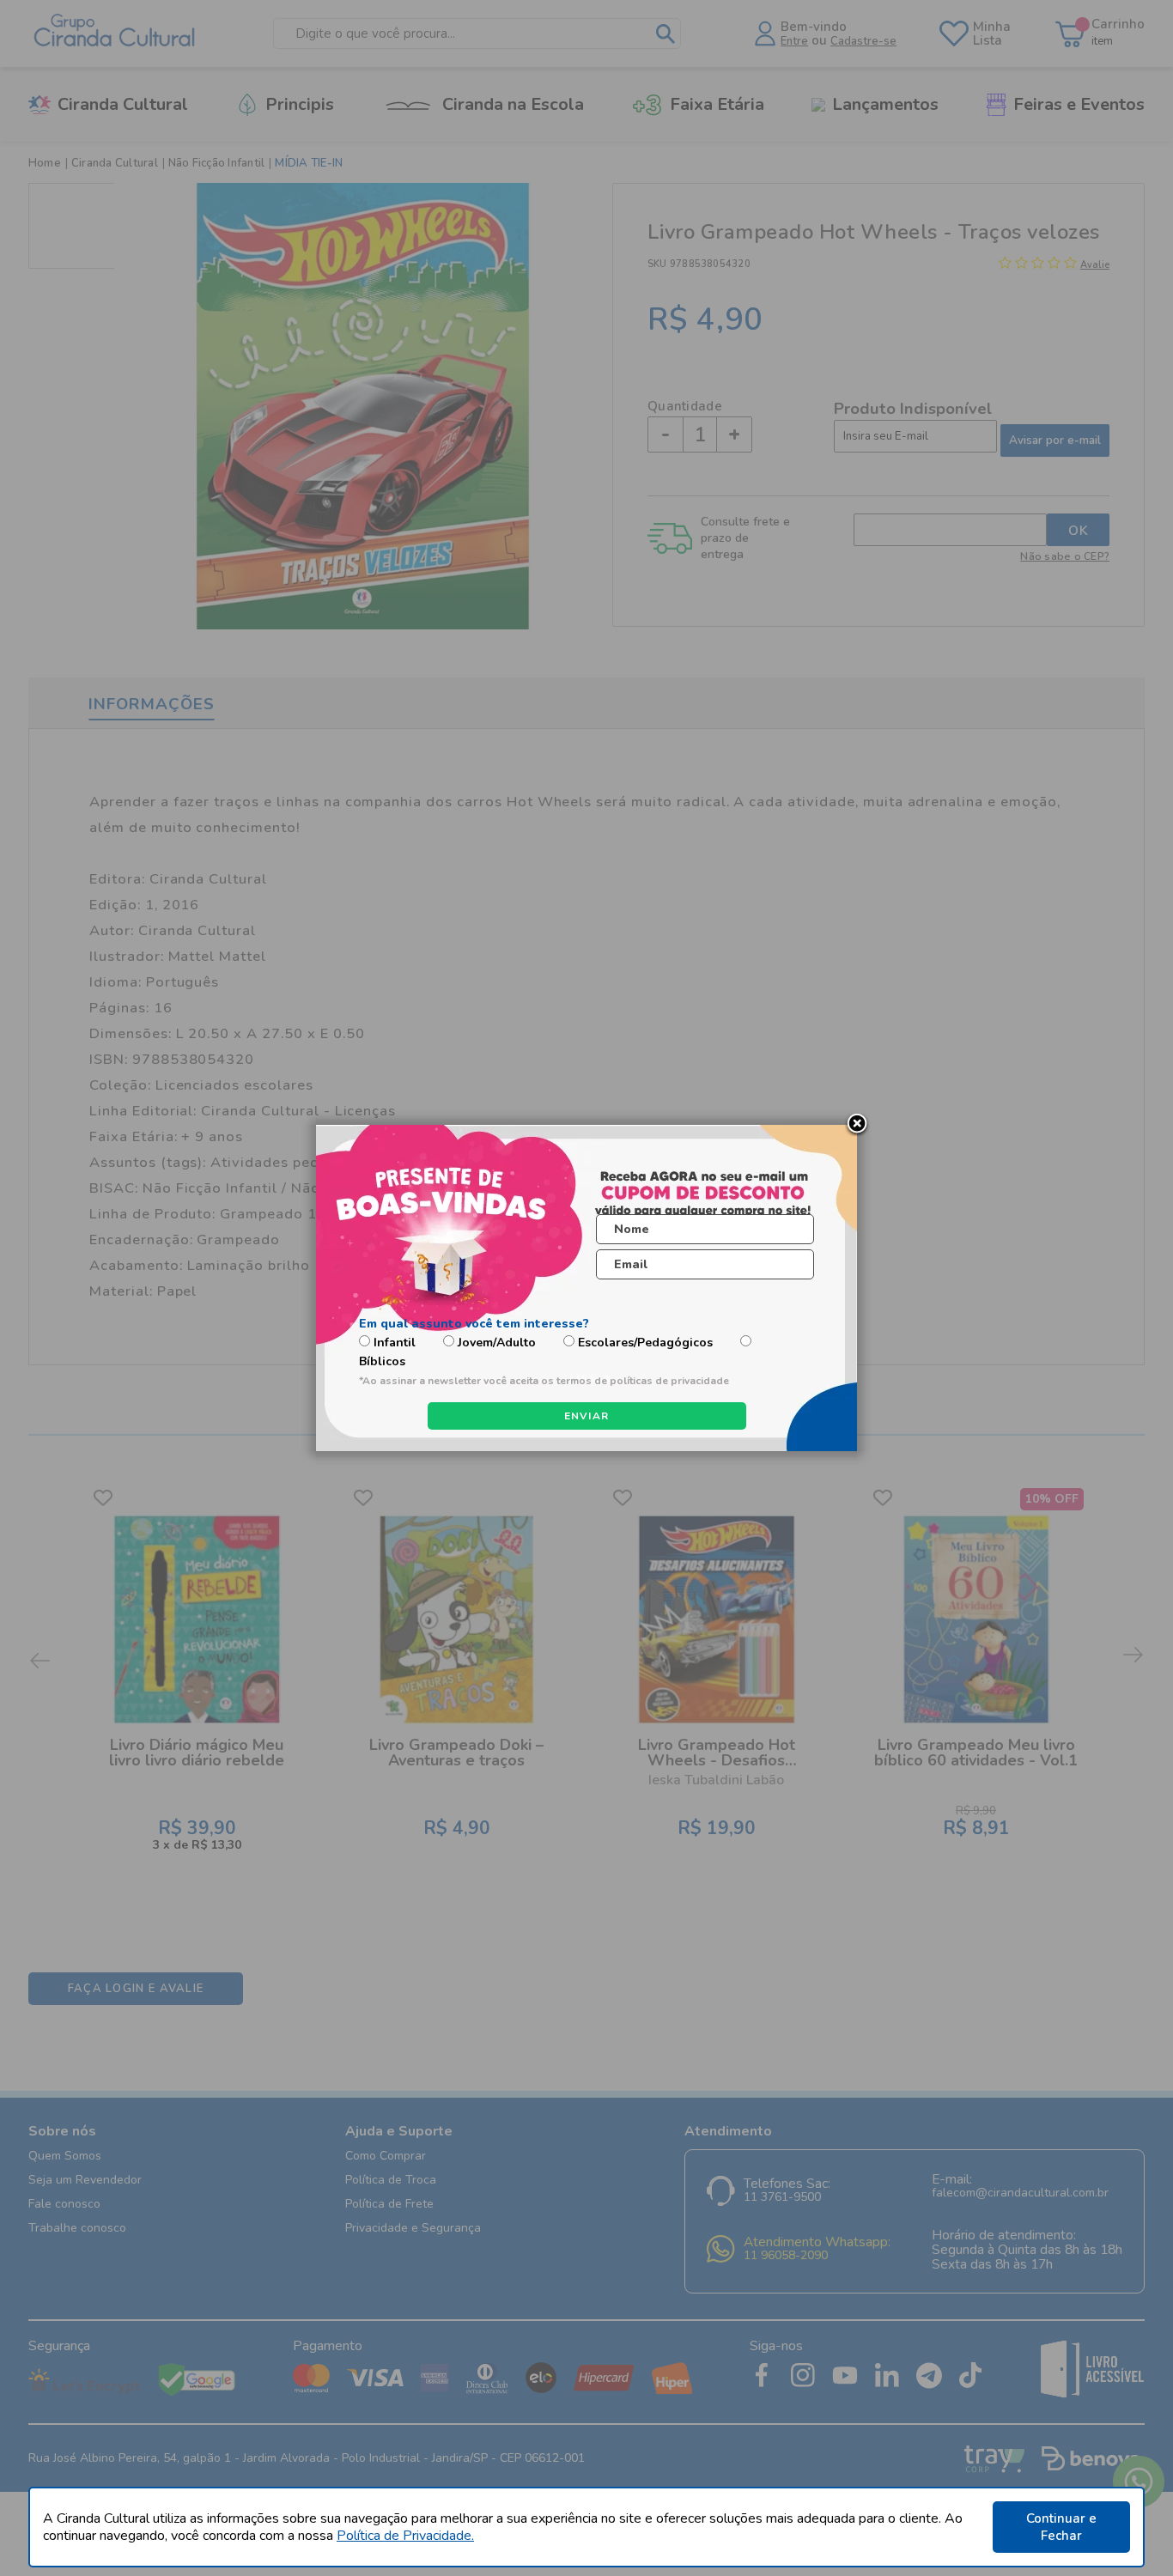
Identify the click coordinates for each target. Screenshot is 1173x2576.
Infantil (395, 1343)
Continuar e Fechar (1061, 2527)
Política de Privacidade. (405, 2536)
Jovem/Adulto (497, 1343)
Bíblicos (382, 1361)
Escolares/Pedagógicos (645, 1343)
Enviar (587, 1416)
